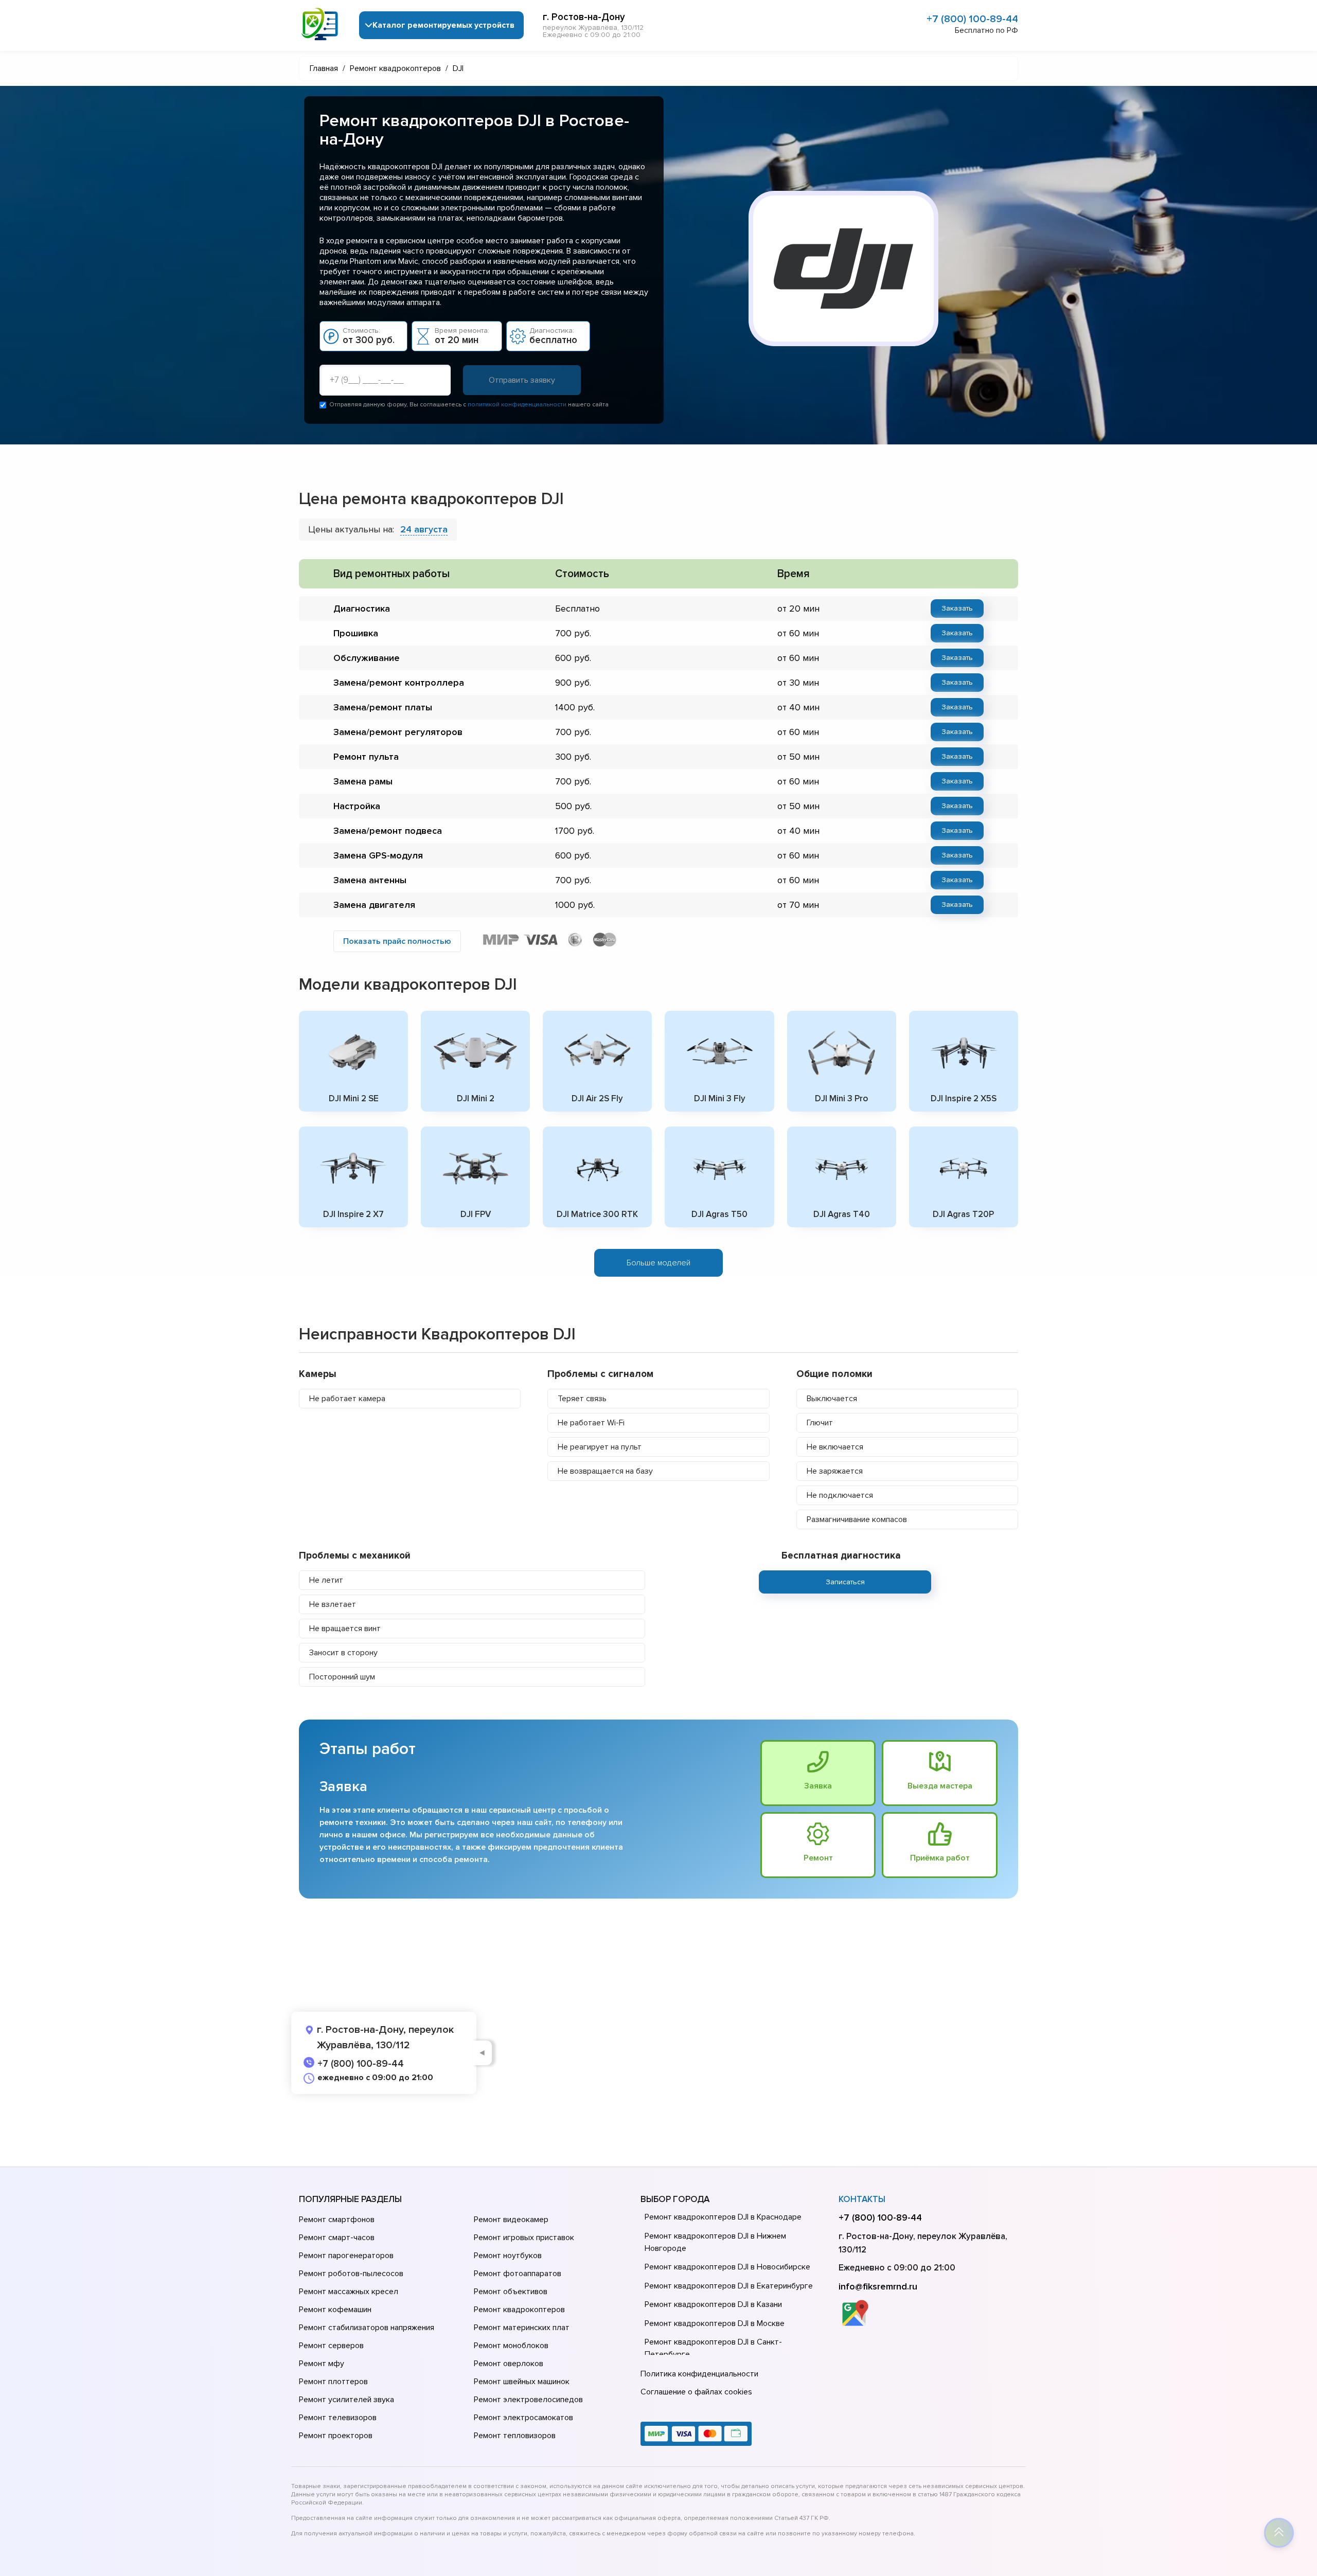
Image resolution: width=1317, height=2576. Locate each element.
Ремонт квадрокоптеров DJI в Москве (715, 2323)
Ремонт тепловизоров (515, 2436)
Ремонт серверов (331, 2346)
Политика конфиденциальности (699, 2374)
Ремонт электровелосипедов (528, 2400)
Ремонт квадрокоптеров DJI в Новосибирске (727, 2267)
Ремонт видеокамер (511, 2220)
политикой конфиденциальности (517, 405)
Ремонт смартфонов (337, 2220)
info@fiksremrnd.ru (878, 2286)
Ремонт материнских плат (522, 2328)
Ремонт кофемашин (335, 2310)
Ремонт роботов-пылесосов (351, 2274)
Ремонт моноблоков (511, 2346)
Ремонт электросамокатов (523, 2418)
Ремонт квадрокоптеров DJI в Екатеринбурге (729, 2286)
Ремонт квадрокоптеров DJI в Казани (713, 2304)
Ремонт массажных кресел (349, 2292)
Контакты (862, 2199)
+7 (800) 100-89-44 (972, 19)
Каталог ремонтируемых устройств (443, 25)
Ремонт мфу (322, 2364)
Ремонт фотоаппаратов (518, 2274)
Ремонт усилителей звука (346, 2400)
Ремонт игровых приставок (524, 2238)
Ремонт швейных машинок (522, 2382)
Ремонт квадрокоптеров (519, 2310)
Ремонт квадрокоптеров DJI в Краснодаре (723, 2217)
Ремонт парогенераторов (346, 2256)
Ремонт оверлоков (509, 2364)
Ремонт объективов (511, 2292)
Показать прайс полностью (397, 941)
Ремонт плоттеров (333, 2382)
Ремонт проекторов (336, 2436)
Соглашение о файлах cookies (696, 2392)
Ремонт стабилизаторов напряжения (367, 2328)
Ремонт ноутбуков (508, 2256)
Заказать (957, 608)
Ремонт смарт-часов (337, 2238)
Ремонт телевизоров (338, 2418)
